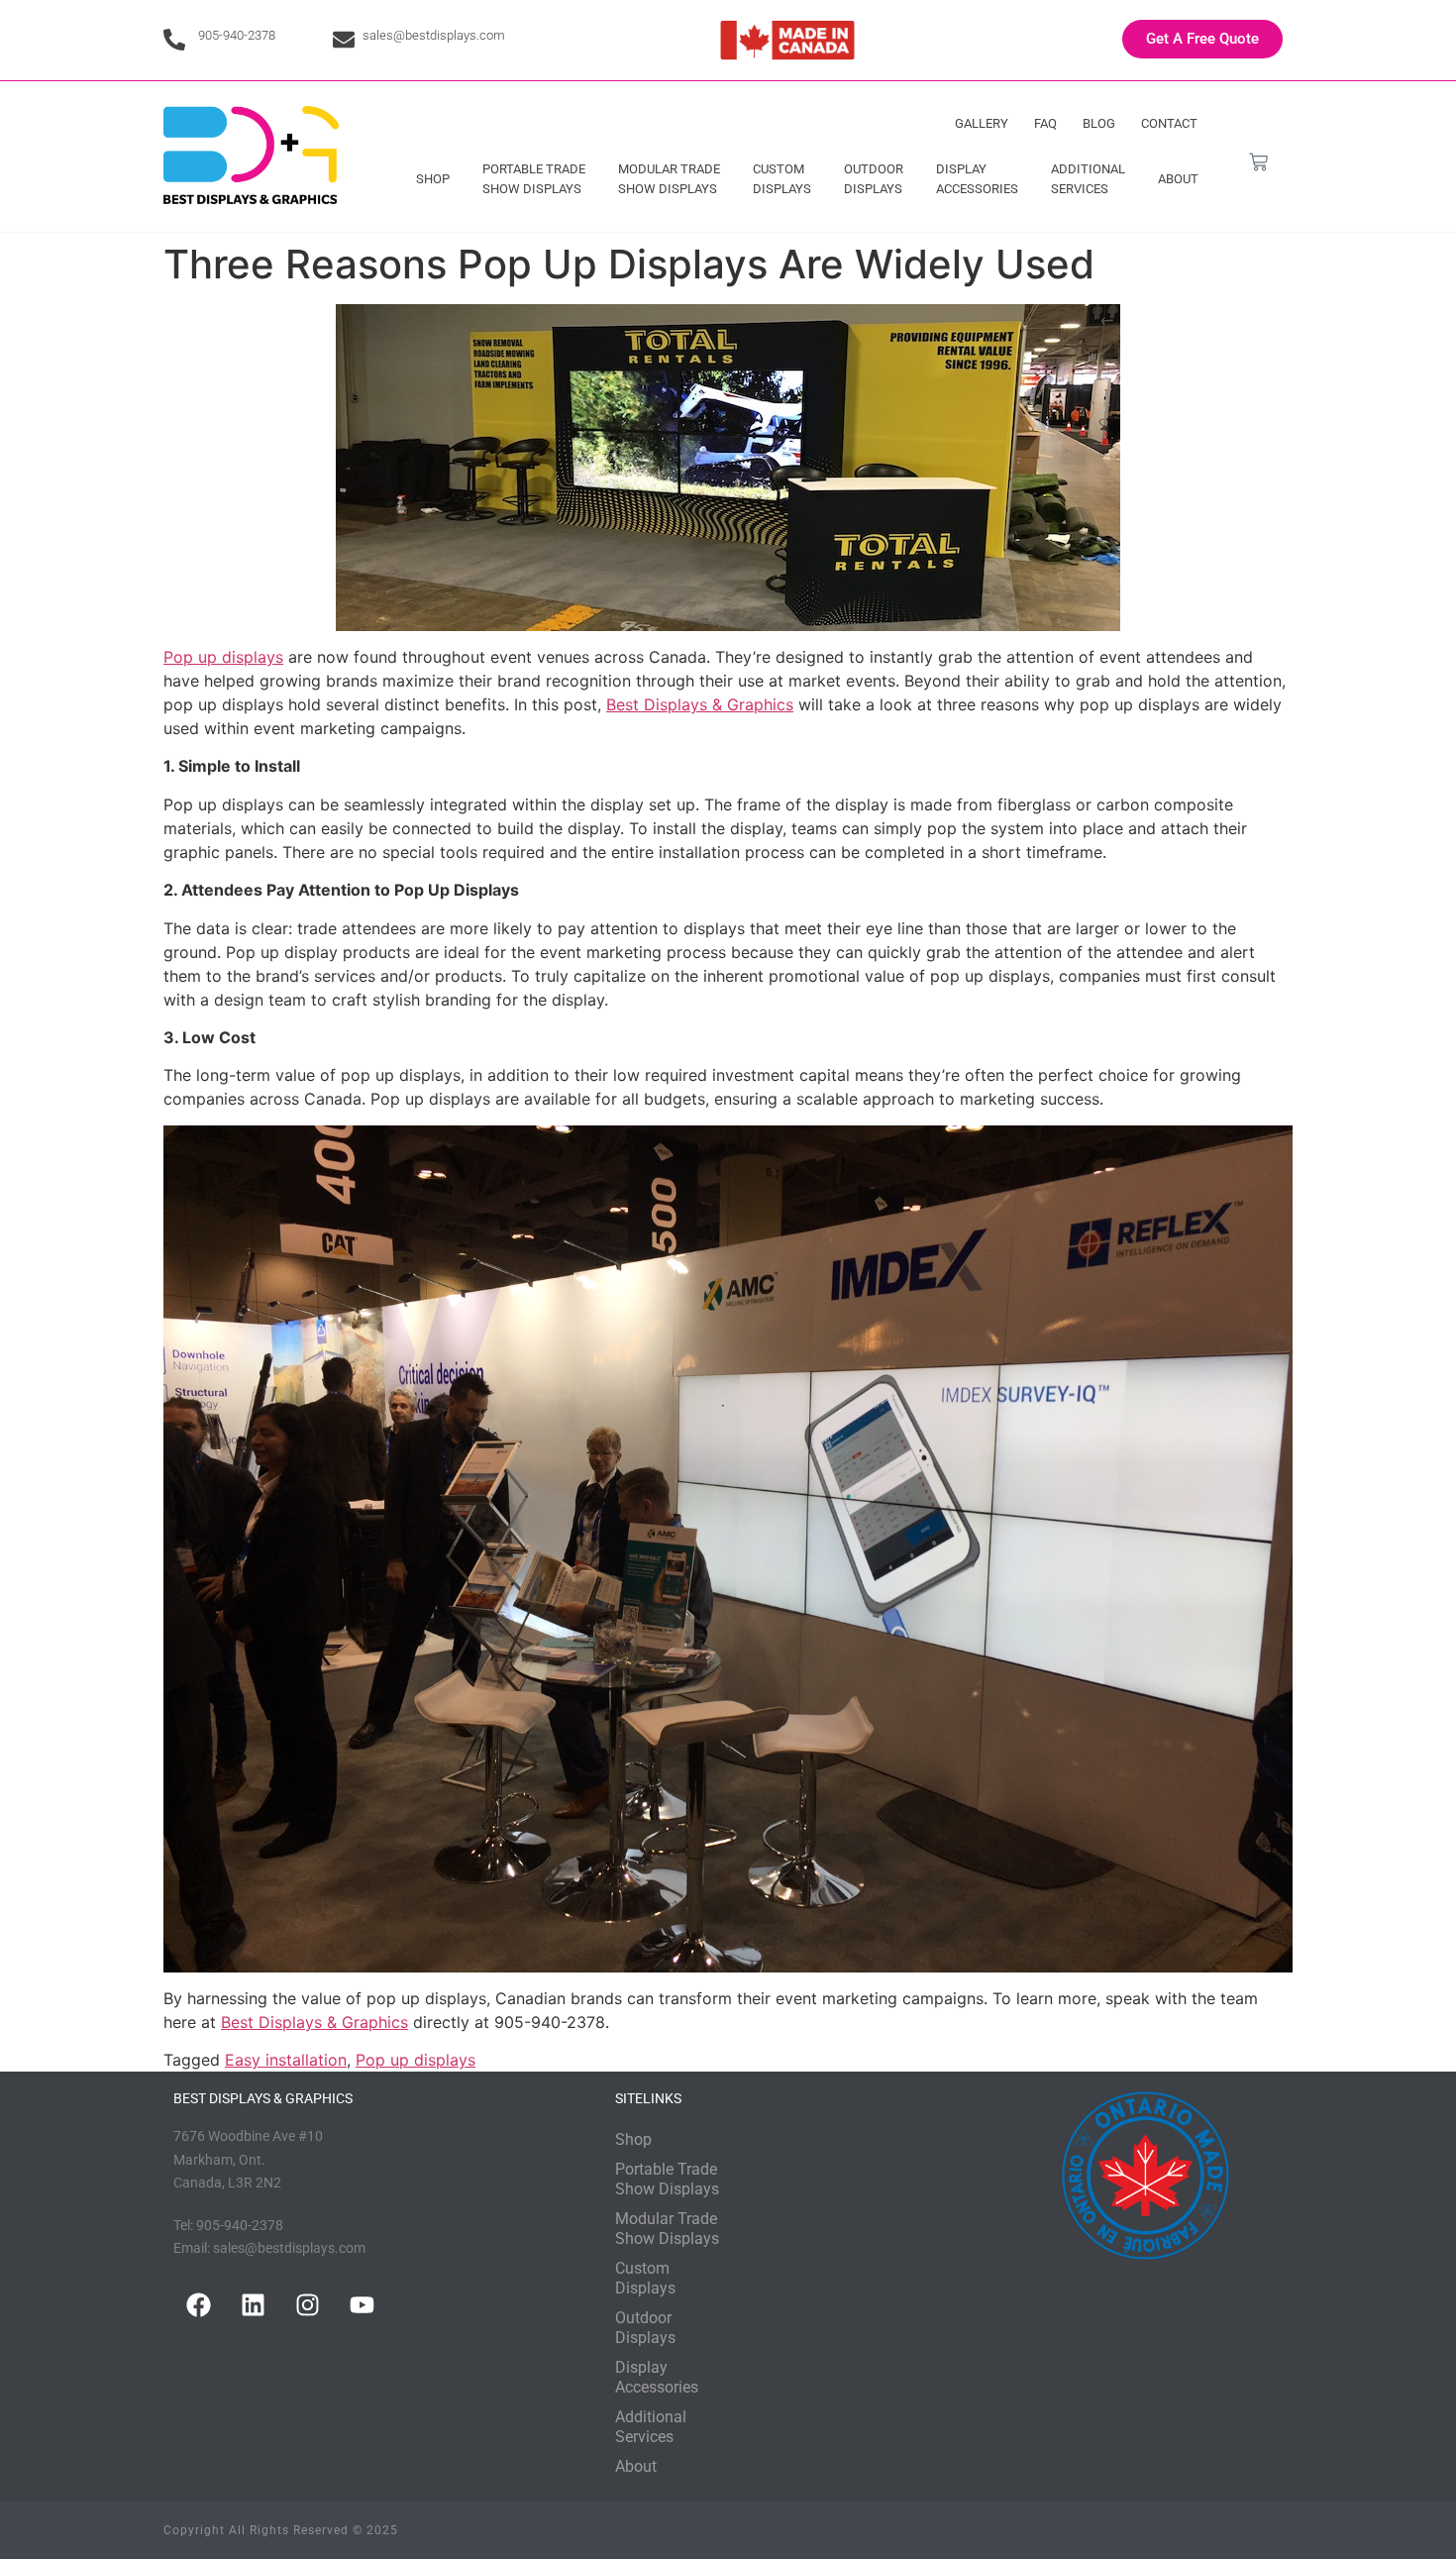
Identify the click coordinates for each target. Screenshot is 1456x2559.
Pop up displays (223, 657)
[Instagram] (307, 2305)
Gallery (982, 123)
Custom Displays (782, 179)
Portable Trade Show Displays (534, 179)
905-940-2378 (237, 35)
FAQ (1045, 123)
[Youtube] (362, 2305)
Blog (1099, 123)
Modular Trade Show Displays (669, 179)
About (1178, 179)
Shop (433, 179)
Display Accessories (977, 179)
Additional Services (1088, 179)
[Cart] (1258, 162)
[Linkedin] (253, 2305)
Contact (1169, 123)
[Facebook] (198, 2305)
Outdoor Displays (874, 179)
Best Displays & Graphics (700, 704)
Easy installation (286, 2060)
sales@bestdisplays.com (434, 35)
